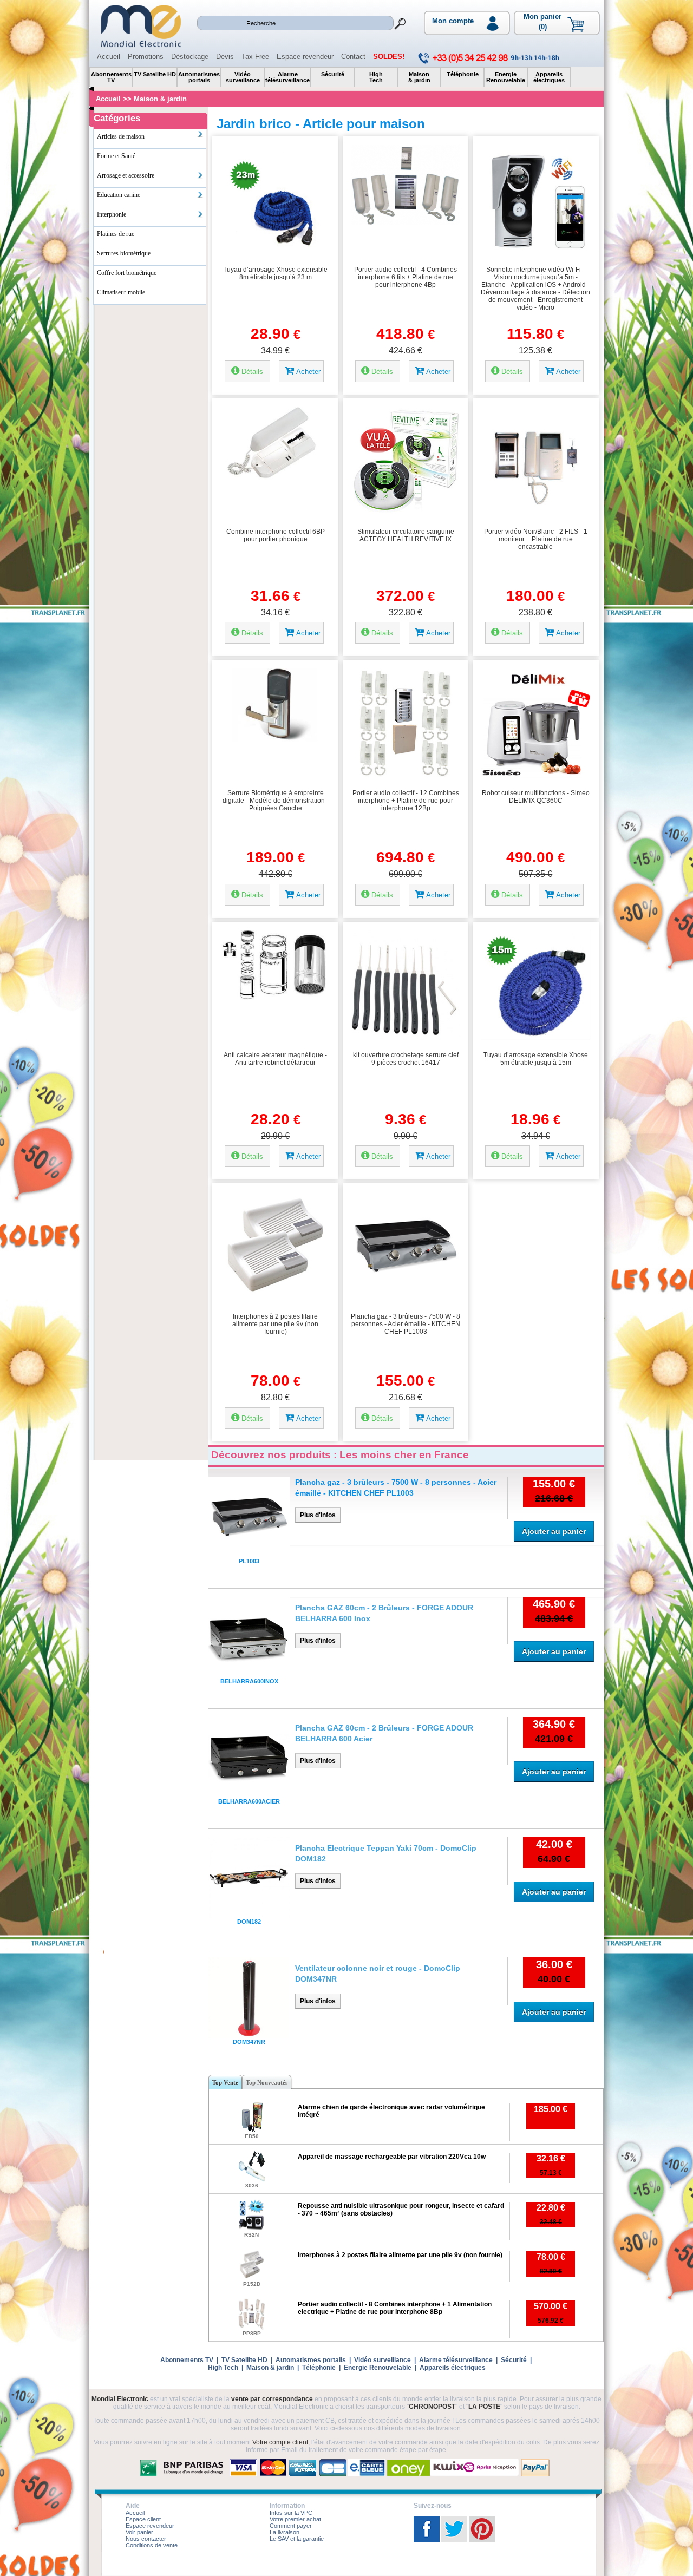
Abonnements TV (187, 2360)
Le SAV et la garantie (297, 2539)
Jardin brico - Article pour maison (321, 124)
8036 (252, 2185)
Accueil (109, 57)
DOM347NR (249, 2042)
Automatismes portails (311, 2360)
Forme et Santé (116, 156)
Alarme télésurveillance (456, 2360)
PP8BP (252, 2333)
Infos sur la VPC (291, 2513)
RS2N (251, 2235)
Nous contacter (146, 2539)
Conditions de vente (152, 2545)
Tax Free (255, 57)
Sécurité (514, 2360)
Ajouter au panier (554, 1531)
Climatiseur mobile (121, 292)
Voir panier (139, 2532)
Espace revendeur (305, 57)
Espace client (143, 2519)
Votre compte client (280, 2442)
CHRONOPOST (432, 2407)
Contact (353, 57)
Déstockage (190, 57)
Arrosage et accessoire (126, 175)
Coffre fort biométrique (127, 273)
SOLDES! (389, 57)
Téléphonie (319, 2368)
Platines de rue (116, 234)
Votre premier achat (295, 2519)
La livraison (285, 2532)
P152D (252, 2284)
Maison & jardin (160, 99)
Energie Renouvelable (378, 2368)
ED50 (252, 2136)
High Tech (223, 2368)
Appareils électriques (453, 2368)
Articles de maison (121, 136)
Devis (225, 57)
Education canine (119, 195)
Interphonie (112, 214)
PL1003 (249, 1561)
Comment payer (291, 2526)
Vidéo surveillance (383, 2360)
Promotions (146, 57)
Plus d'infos (318, 1515)
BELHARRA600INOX (249, 1681)
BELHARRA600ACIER (249, 1801)
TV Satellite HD (244, 2360)
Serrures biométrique (124, 253)
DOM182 (249, 1922)
